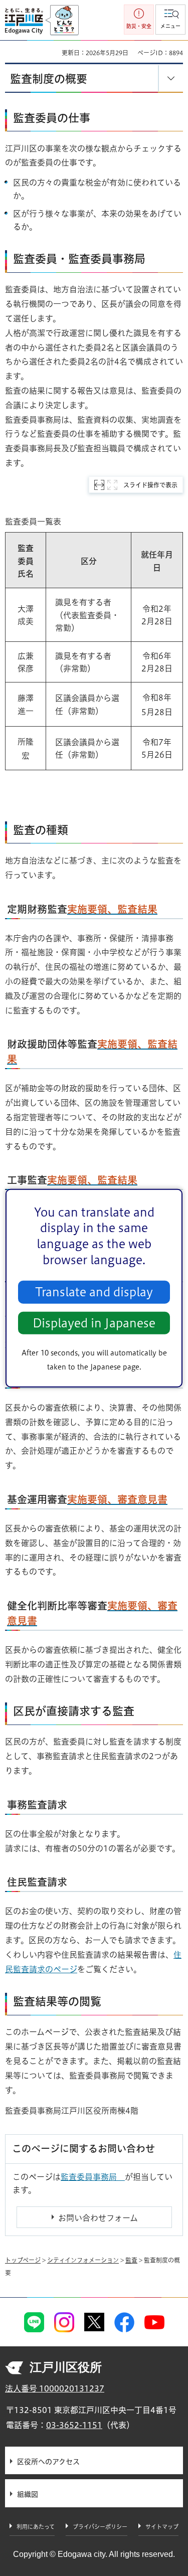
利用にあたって (36, 2527)
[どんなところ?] (62, 21)
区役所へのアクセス (48, 2462)
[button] (170, 20)
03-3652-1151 (74, 2425)
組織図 (28, 2494)
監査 (131, 2260)
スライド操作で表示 (150, 485)
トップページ (23, 2260)
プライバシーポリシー (100, 2527)
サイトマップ (162, 2527)
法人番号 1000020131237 (55, 2388)
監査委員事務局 (93, 2177)
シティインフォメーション (83, 2260)
